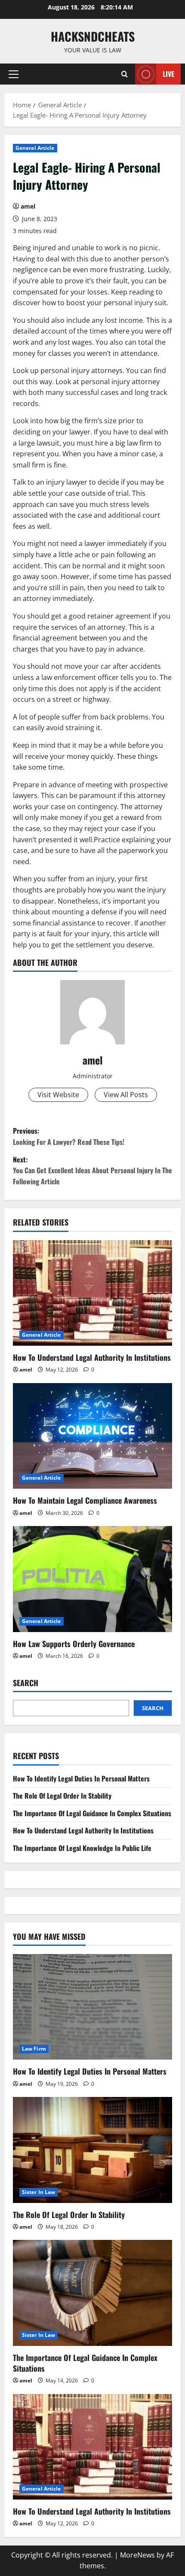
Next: (92, 1170)
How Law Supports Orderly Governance (74, 1644)
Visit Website (58, 1095)
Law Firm (34, 2049)
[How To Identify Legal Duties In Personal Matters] (92, 2007)
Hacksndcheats (93, 36)
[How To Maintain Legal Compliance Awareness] (92, 1436)
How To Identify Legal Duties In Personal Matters (81, 1778)
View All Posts (126, 1095)
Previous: (69, 1136)
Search (26, 1683)
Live (168, 74)
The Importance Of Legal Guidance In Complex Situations (92, 1813)
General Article (35, 148)
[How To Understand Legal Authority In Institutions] (92, 1293)
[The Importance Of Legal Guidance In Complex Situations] (92, 2293)
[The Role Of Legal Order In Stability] (92, 2150)
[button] (14, 74)
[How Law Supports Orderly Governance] (92, 1579)
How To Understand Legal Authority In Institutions (92, 1357)
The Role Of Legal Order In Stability (62, 1796)
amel (28, 206)
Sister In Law (39, 2192)
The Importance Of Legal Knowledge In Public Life (82, 1848)
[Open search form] (125, 74)
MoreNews (137, 2555)
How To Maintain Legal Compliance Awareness (85, 1500)
